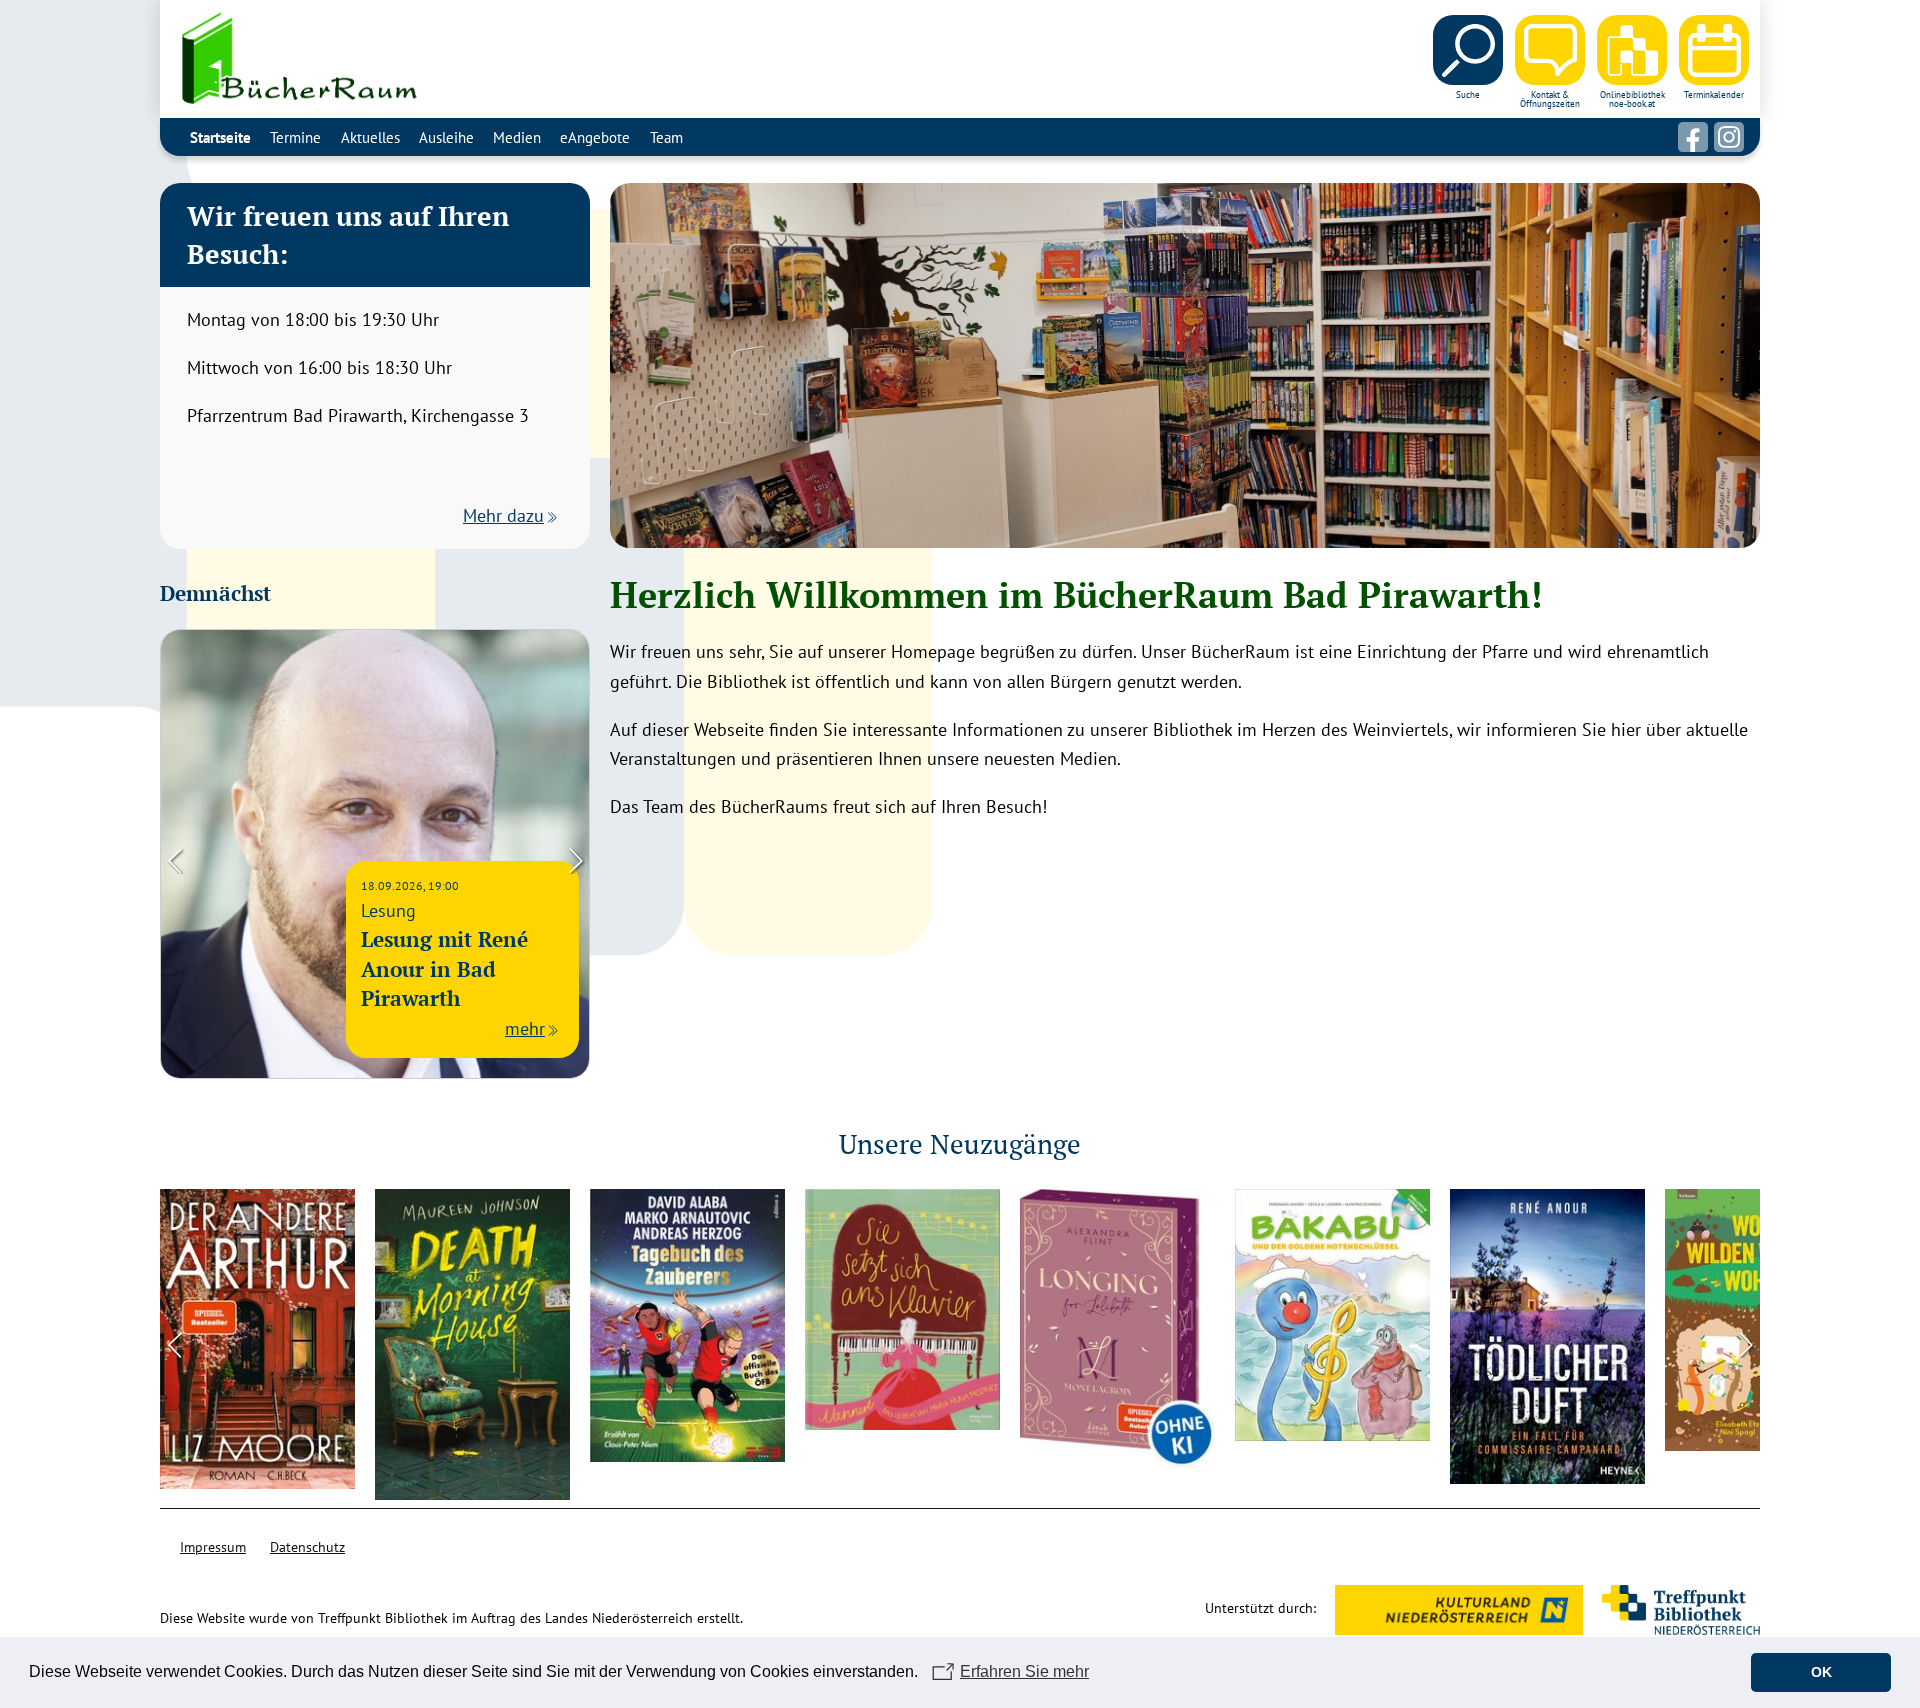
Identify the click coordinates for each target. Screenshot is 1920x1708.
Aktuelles (370, 137)
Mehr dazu (503, 515)
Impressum (213, 1547)
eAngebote (595, 137)
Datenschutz (307, 1547)
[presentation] (175, 859)
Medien (517, 137)
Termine (295, 137)
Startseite (220, 137)
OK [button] (1821, 1672)
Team (666, 137)
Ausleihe (446, 137)
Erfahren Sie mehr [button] (1024, 1671)
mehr (525, 1028)
